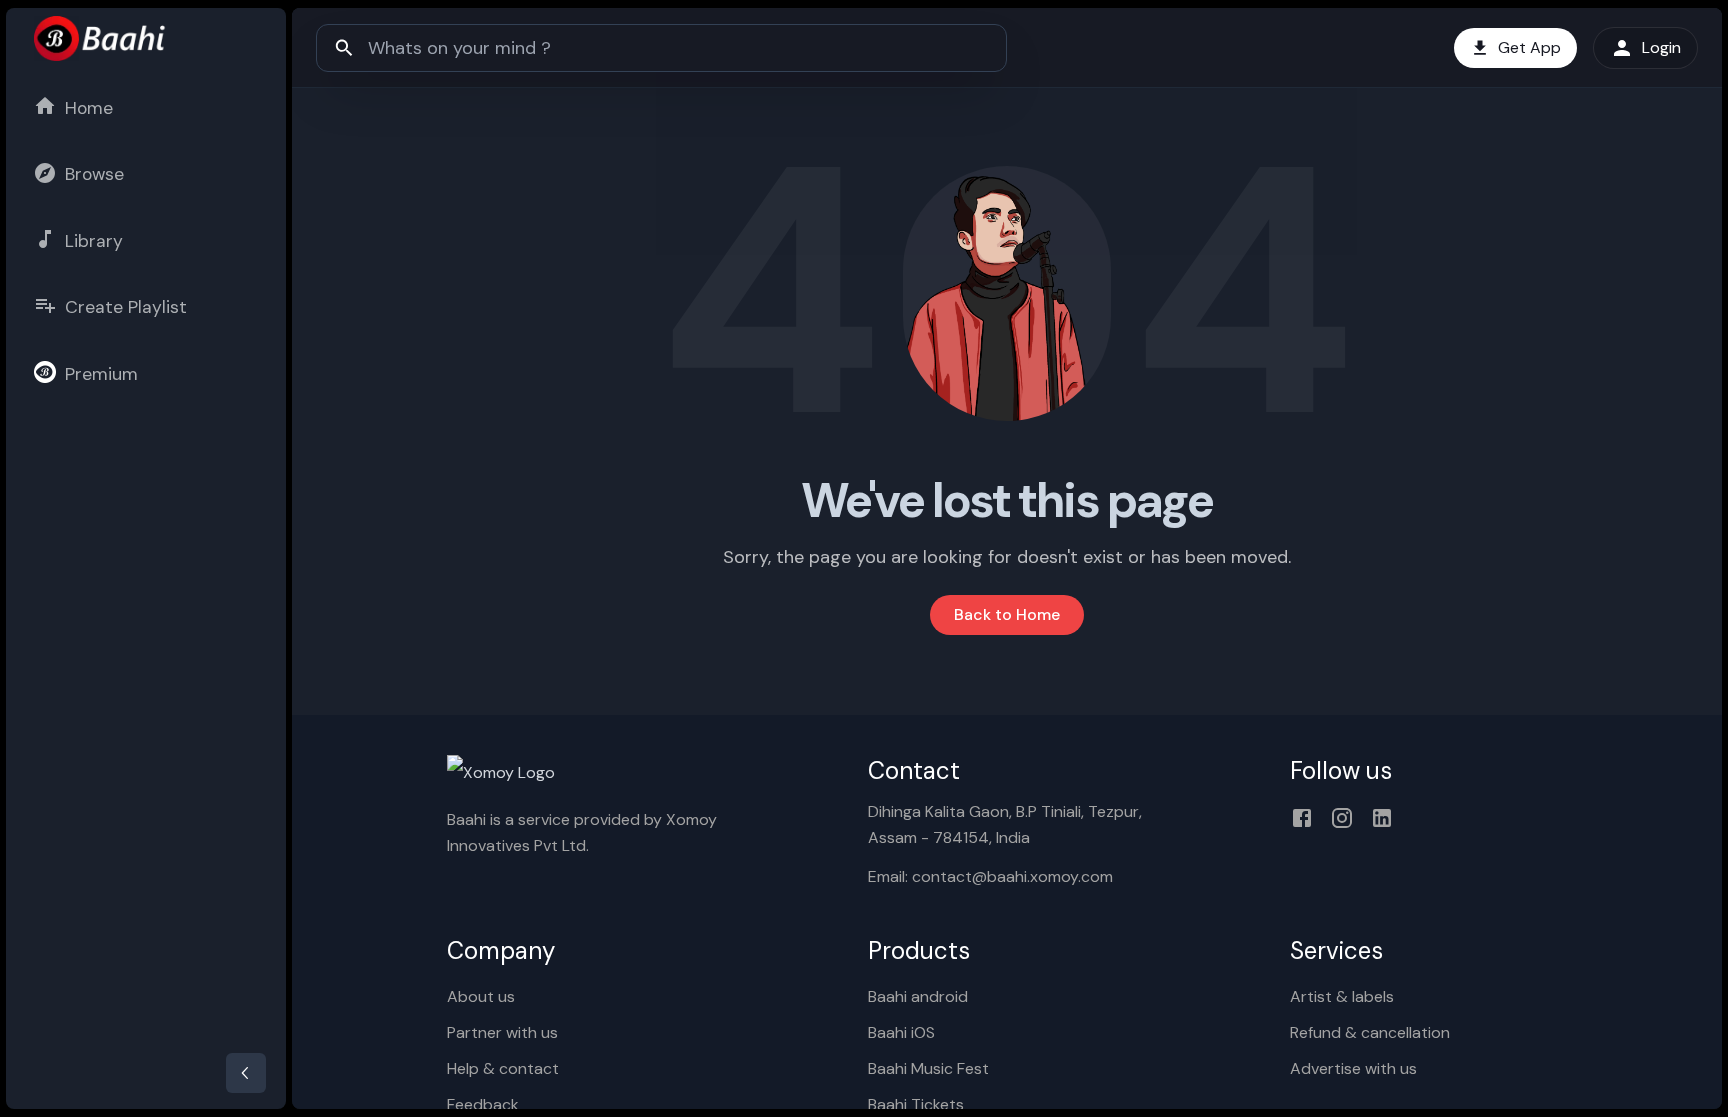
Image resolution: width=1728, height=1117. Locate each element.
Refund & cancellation (1370, 1032)
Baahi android (918, 996)
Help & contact (503, 1068)
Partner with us (502, 1032)
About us (481, 996)
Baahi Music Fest (928, 1068)
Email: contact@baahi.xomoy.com (990, 876)
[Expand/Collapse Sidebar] (246, 1073)
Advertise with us (1353, 1068)
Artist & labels (1342, 996)
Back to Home (1007, 614)
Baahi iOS (901, 1032)
